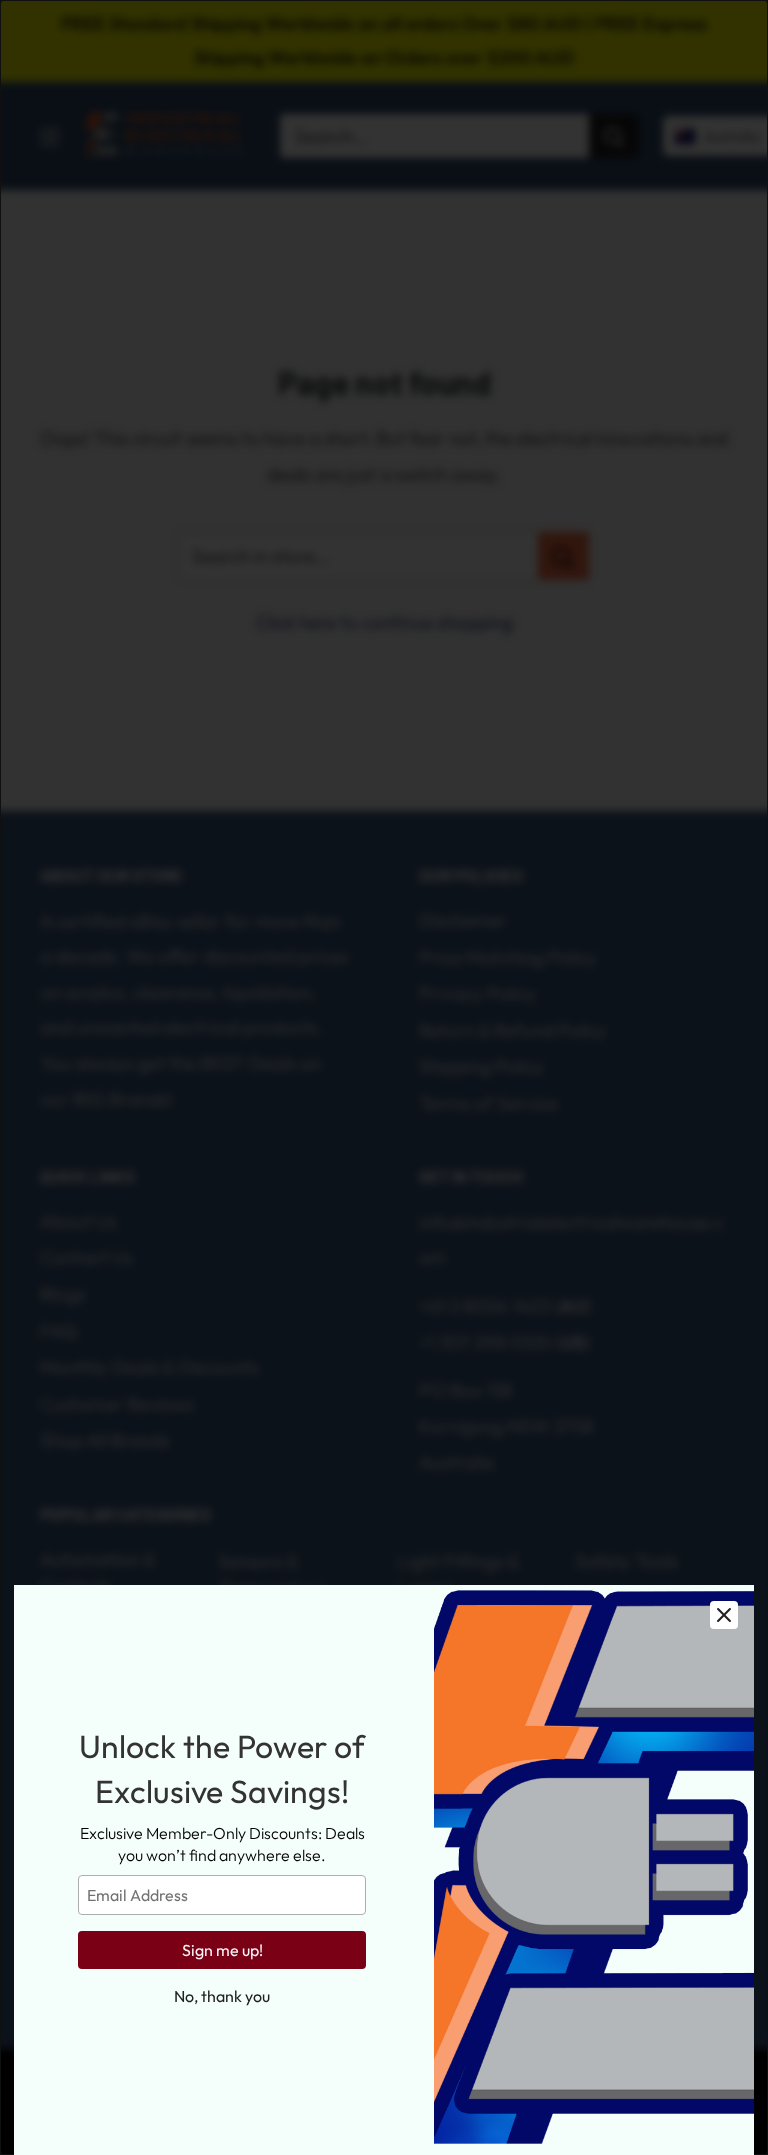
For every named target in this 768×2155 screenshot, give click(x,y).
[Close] (724, 1615)
